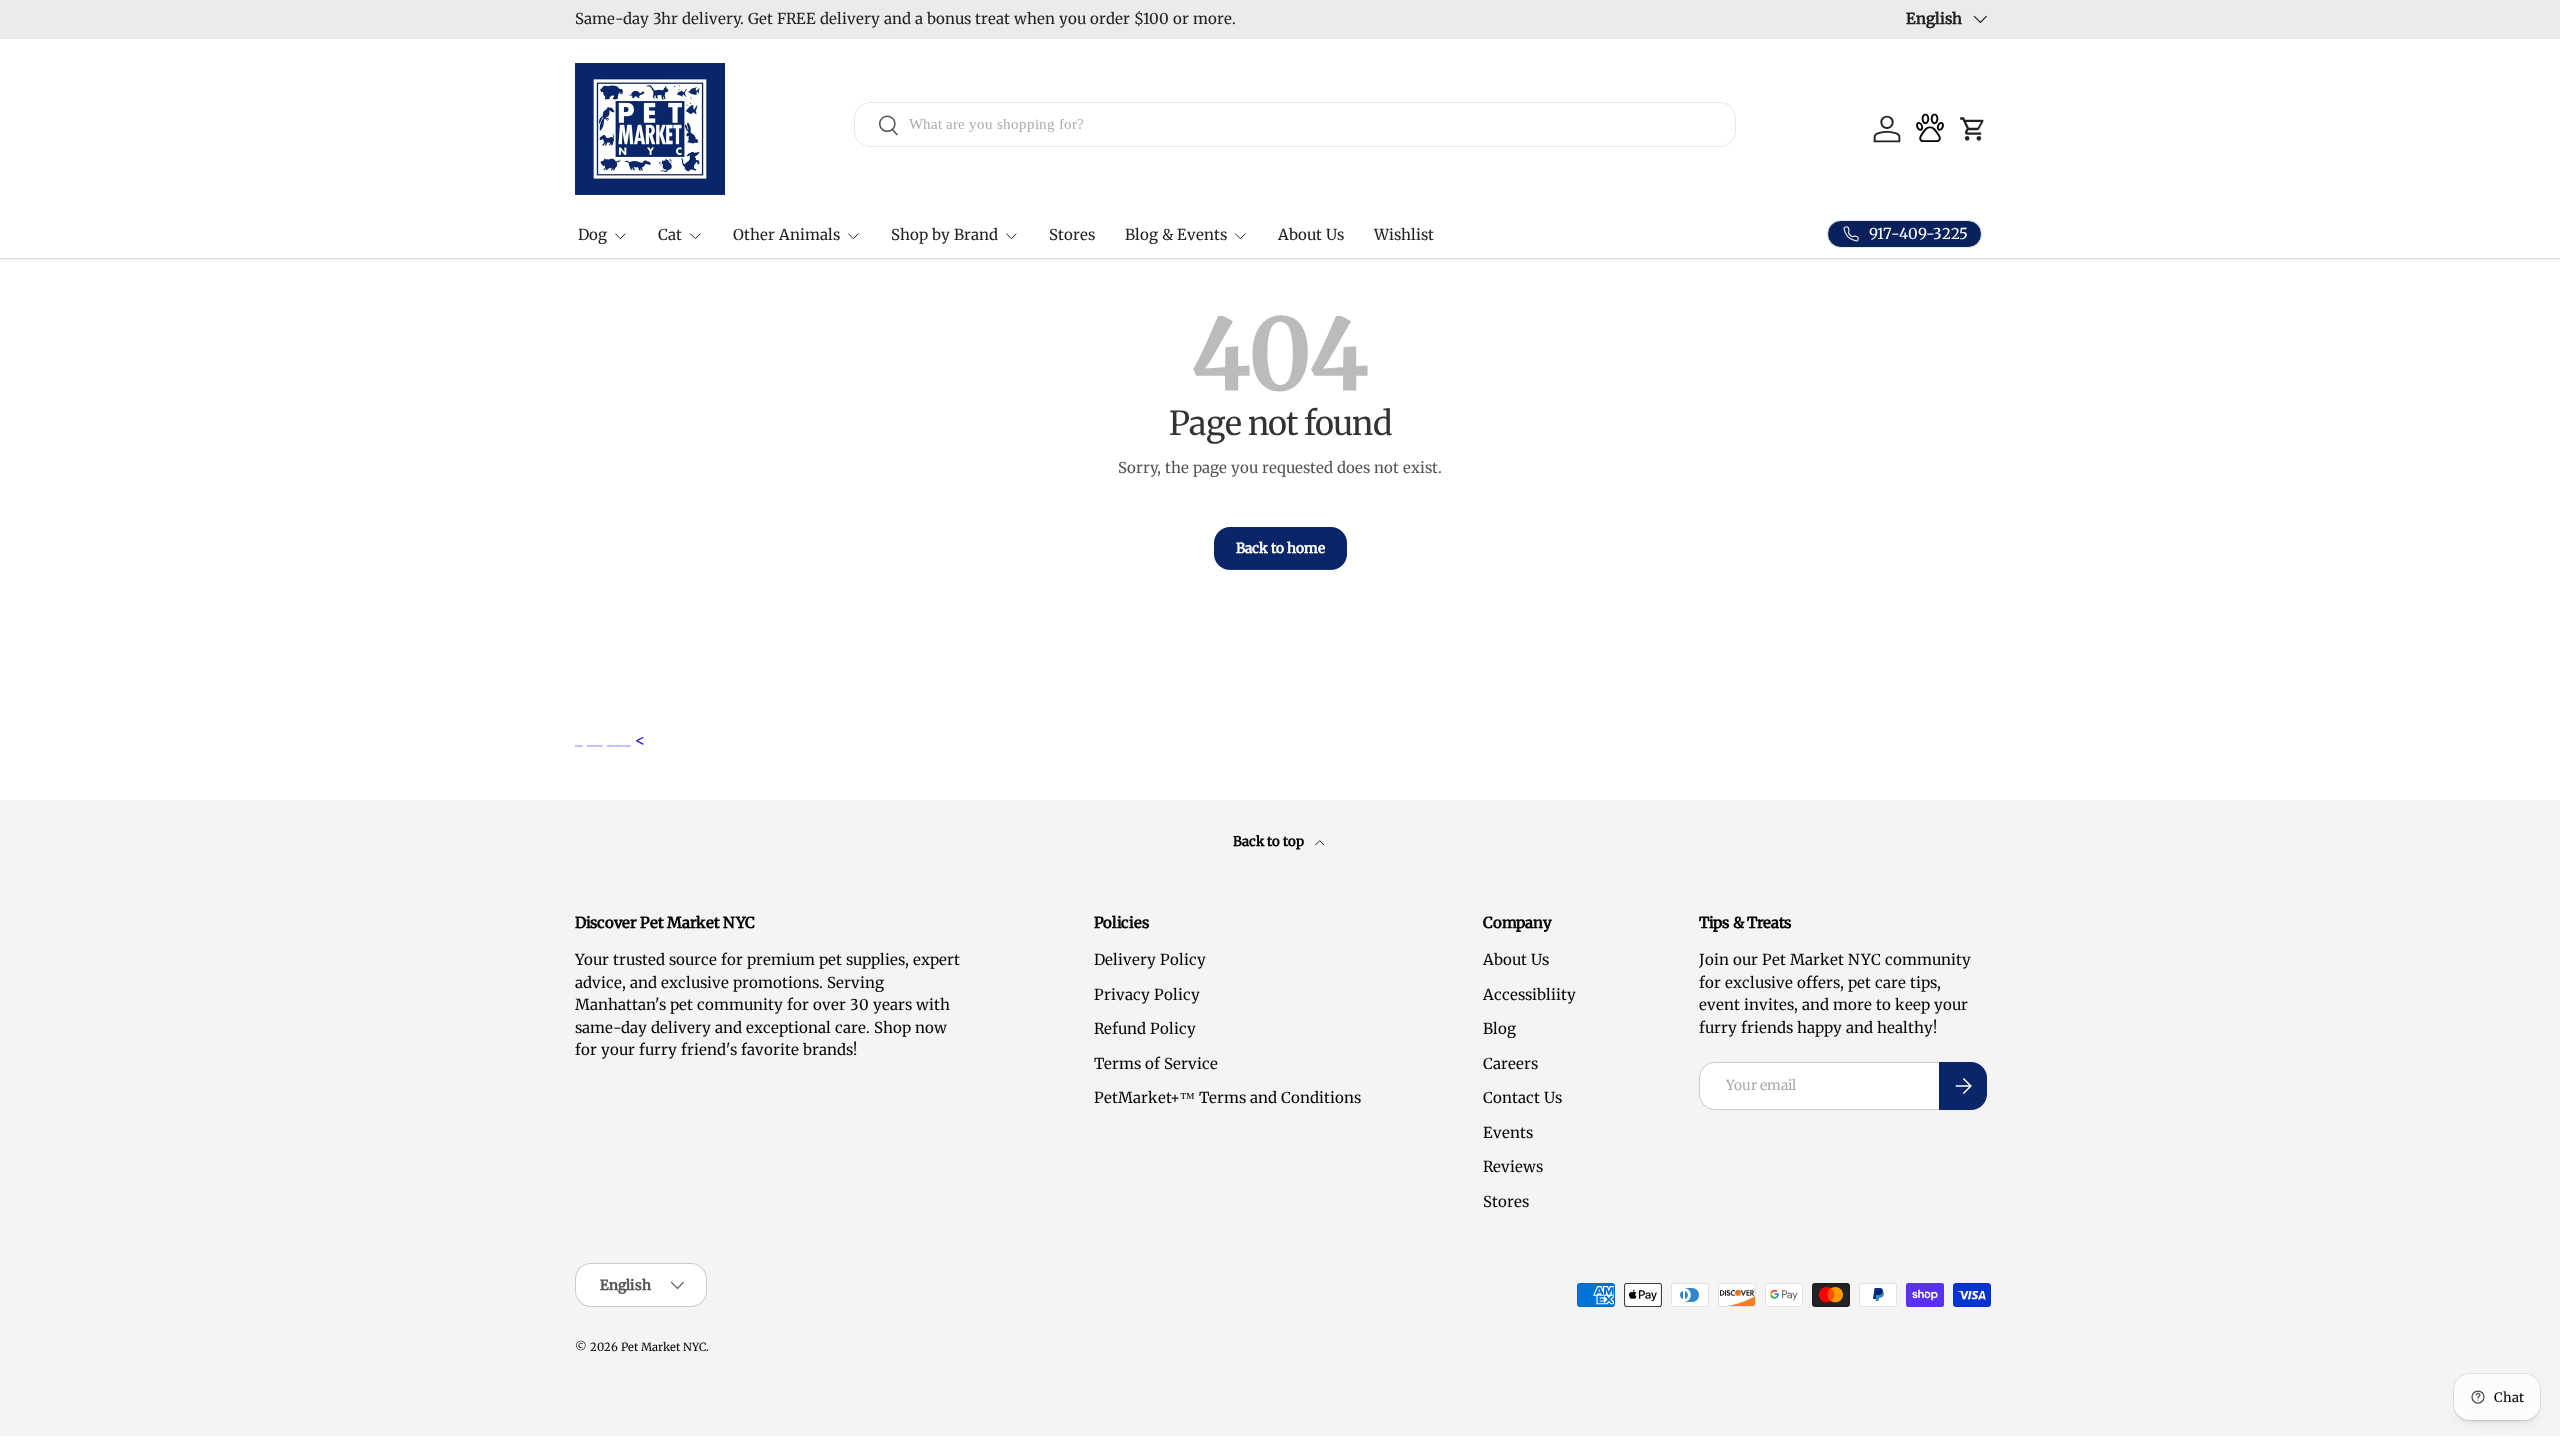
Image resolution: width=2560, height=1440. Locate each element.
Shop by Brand (944, 234)
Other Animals (786, 234)
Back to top (1270, 841)
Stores (1072, 234)
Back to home (1280, 548)
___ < (626, 739)
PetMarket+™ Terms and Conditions (1227, 1097)
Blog (1499, 1028)
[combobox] (1295, 124)
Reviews (1513, 1166)
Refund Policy (1145, 1028)
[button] (1973, 129)
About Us (1311, 234)
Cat (670, 234)
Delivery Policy (1150, 959)
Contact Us (1522, 1097)
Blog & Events (1176, 234)
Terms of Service (1156, 1063)
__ (597, 739)
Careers (1510, 1063)
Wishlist (1404, 234)
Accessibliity (1529, 994)
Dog (592, 234)
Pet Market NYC (663, 1347)
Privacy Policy (1147, 994)
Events (1508, 1132)
